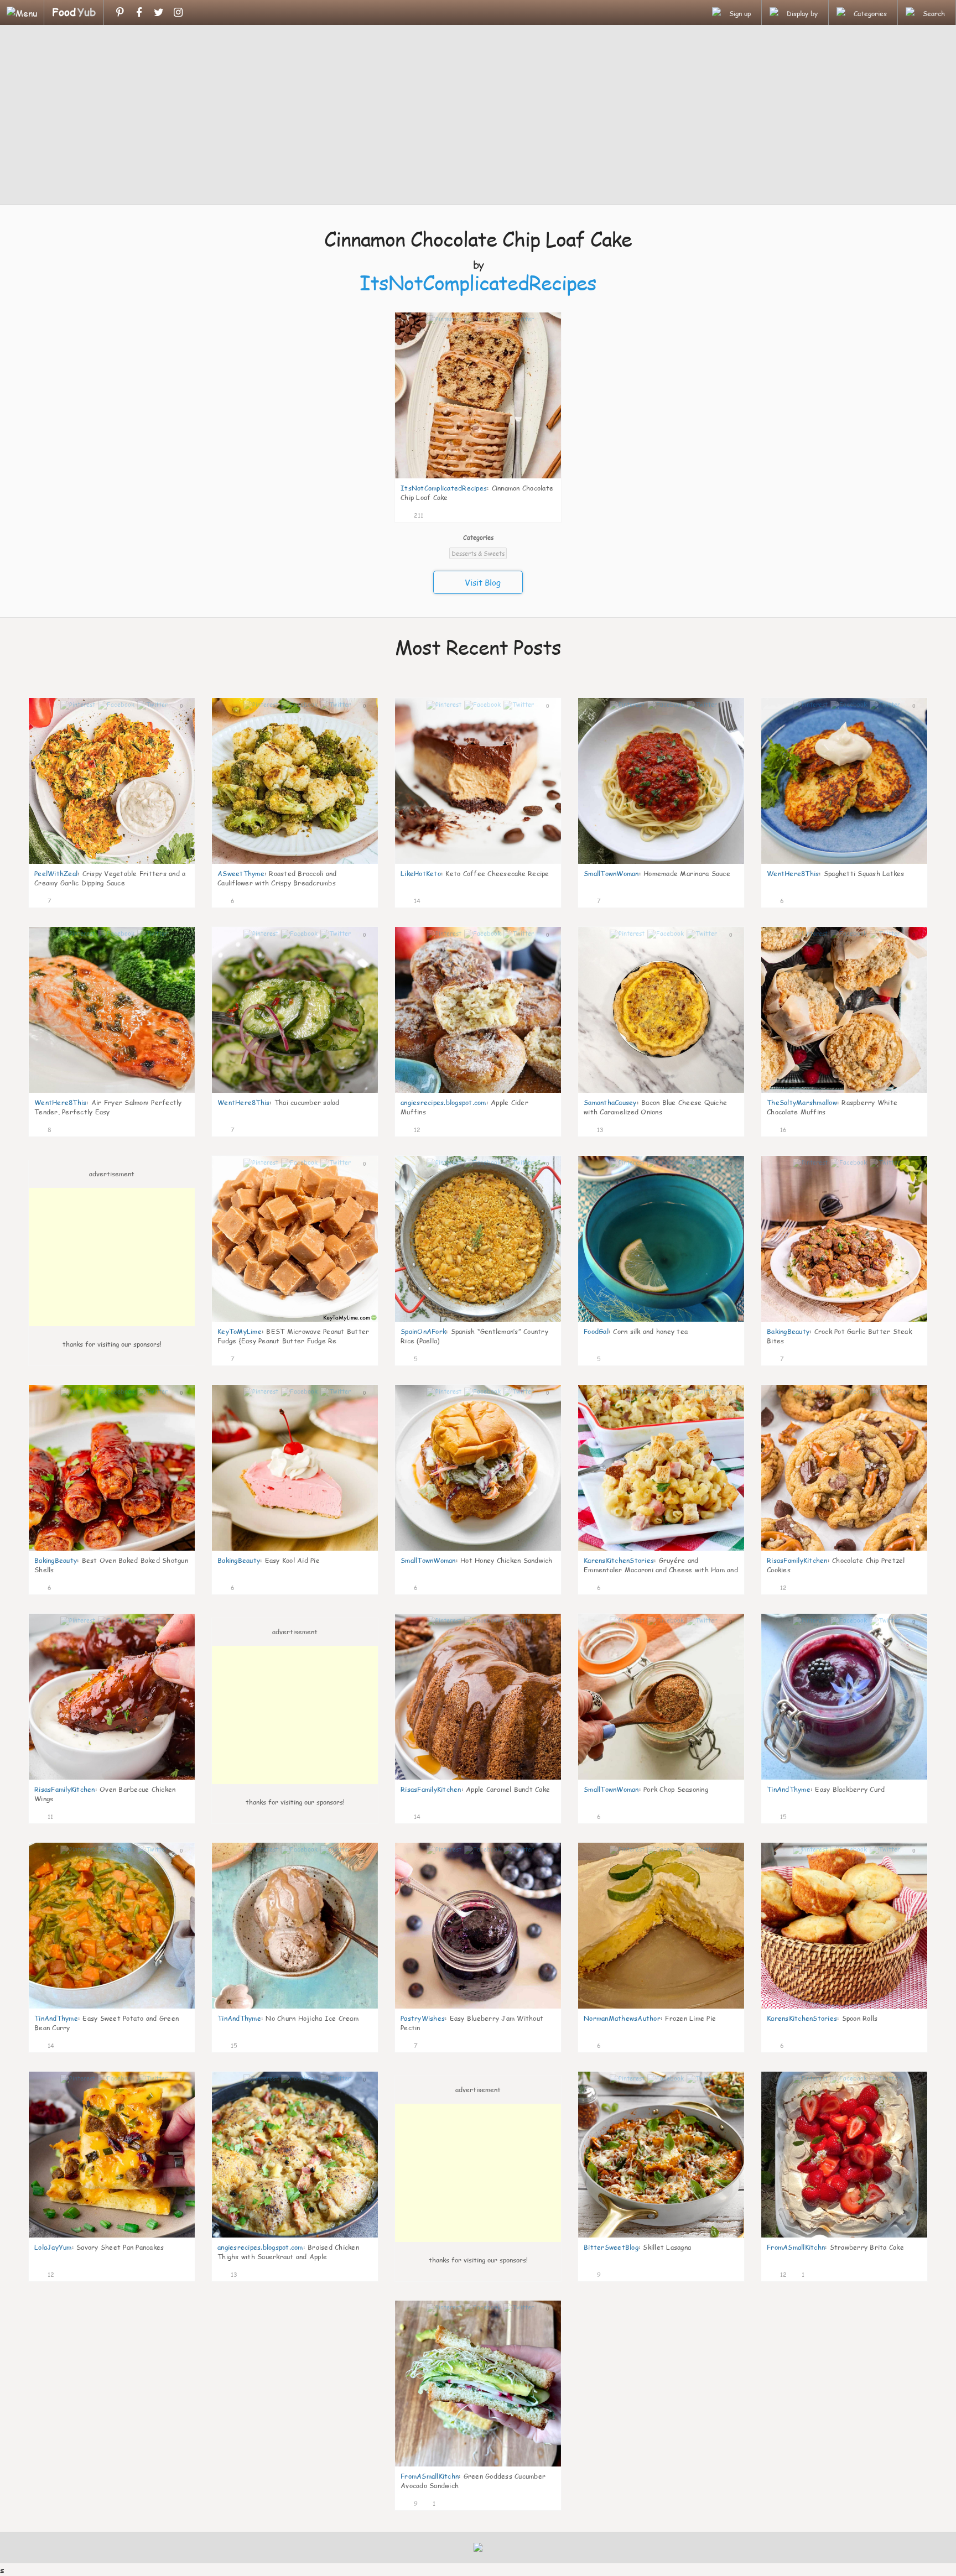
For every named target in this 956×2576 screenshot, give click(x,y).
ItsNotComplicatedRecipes (478, 283)
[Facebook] (139, 12)
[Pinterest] (120, 12)
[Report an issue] (549, 514)
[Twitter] (159, 12)
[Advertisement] (478, 116)
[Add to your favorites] (432, 514)
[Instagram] (178, 12)
